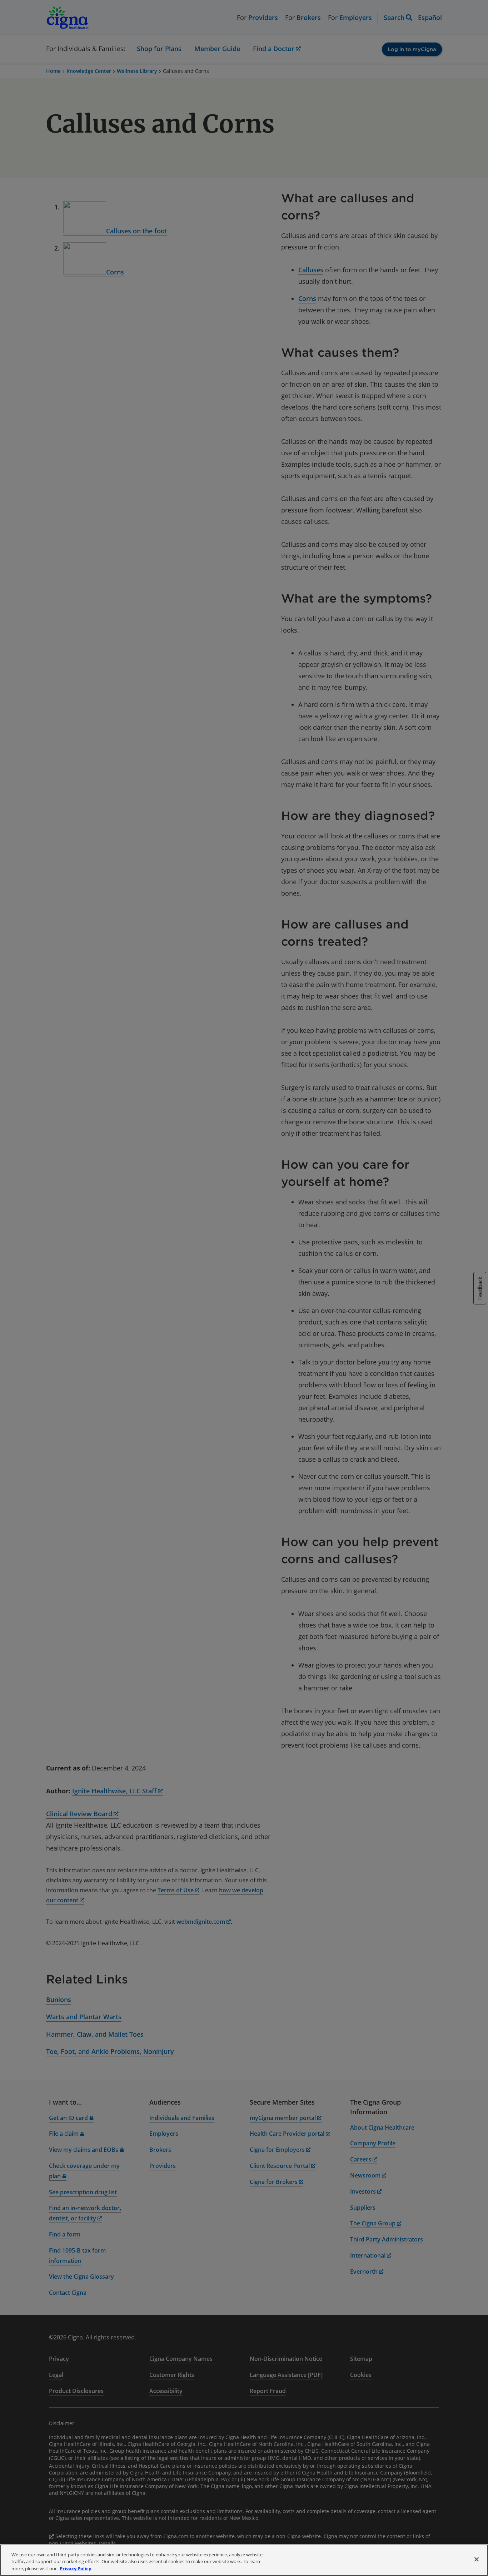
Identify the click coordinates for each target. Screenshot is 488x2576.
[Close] (477, 2559)
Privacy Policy (75, 2568)
